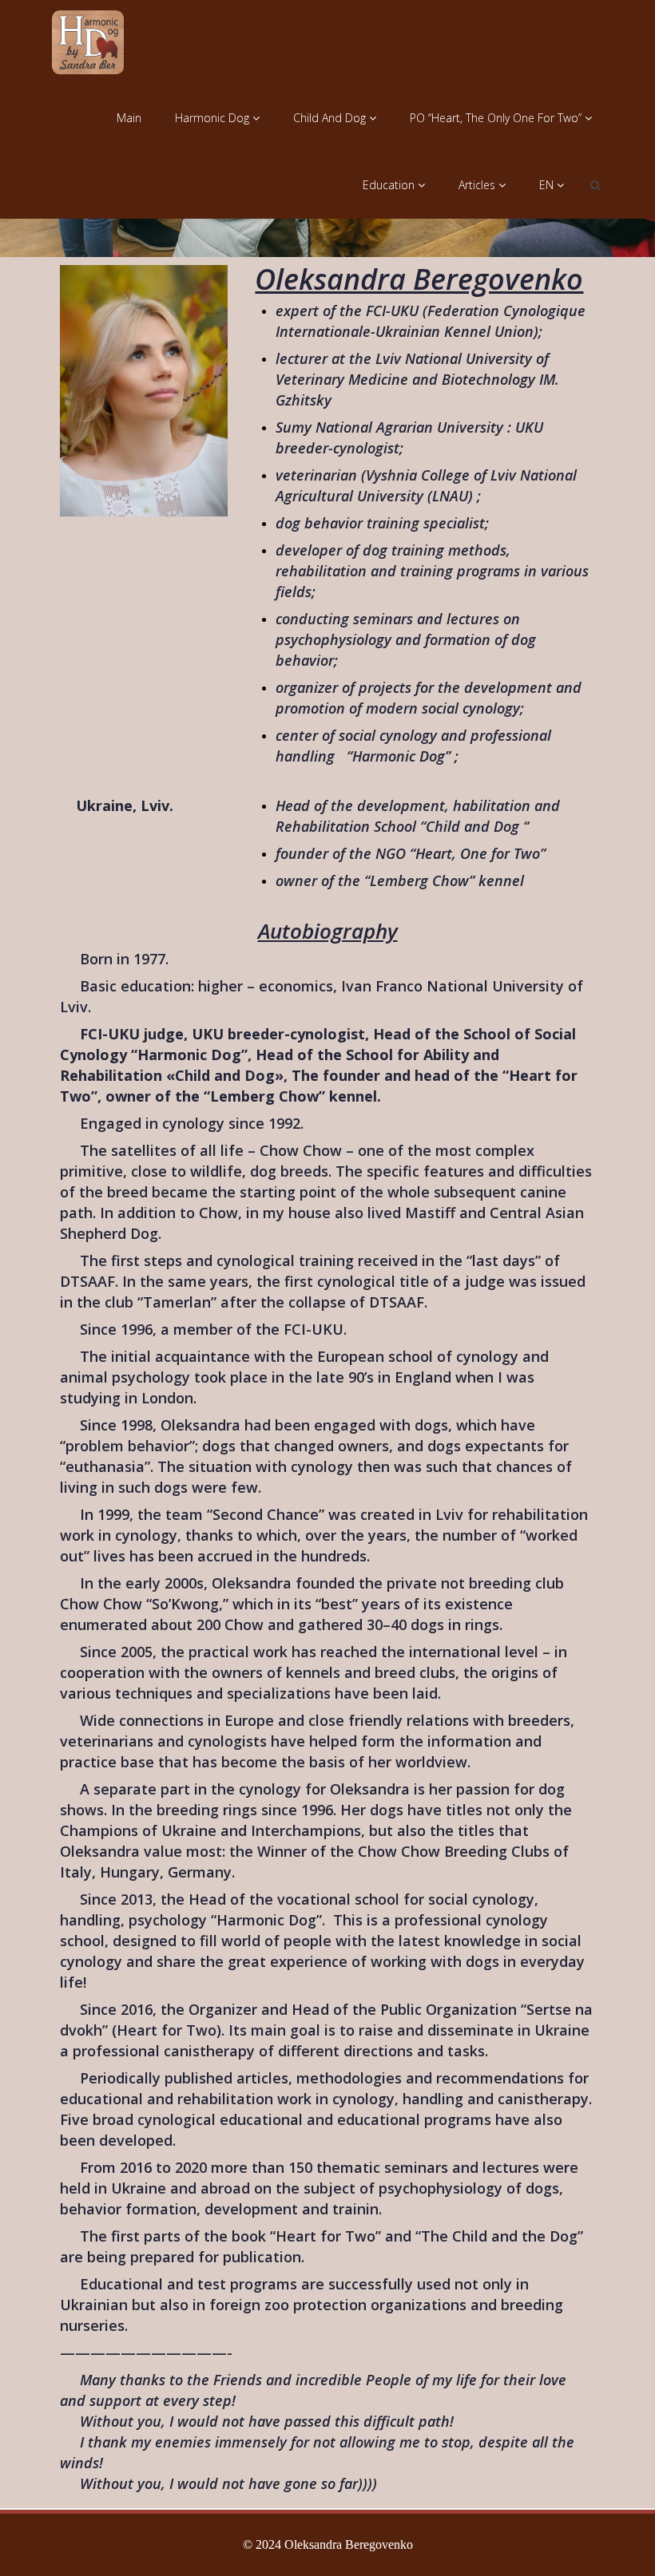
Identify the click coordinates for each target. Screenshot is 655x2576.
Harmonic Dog (214, 118)
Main (129, 118)
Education (390, 185)
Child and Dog (331, 118)
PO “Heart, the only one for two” (497, 118)
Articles (478, 185)
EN (548, 185)
